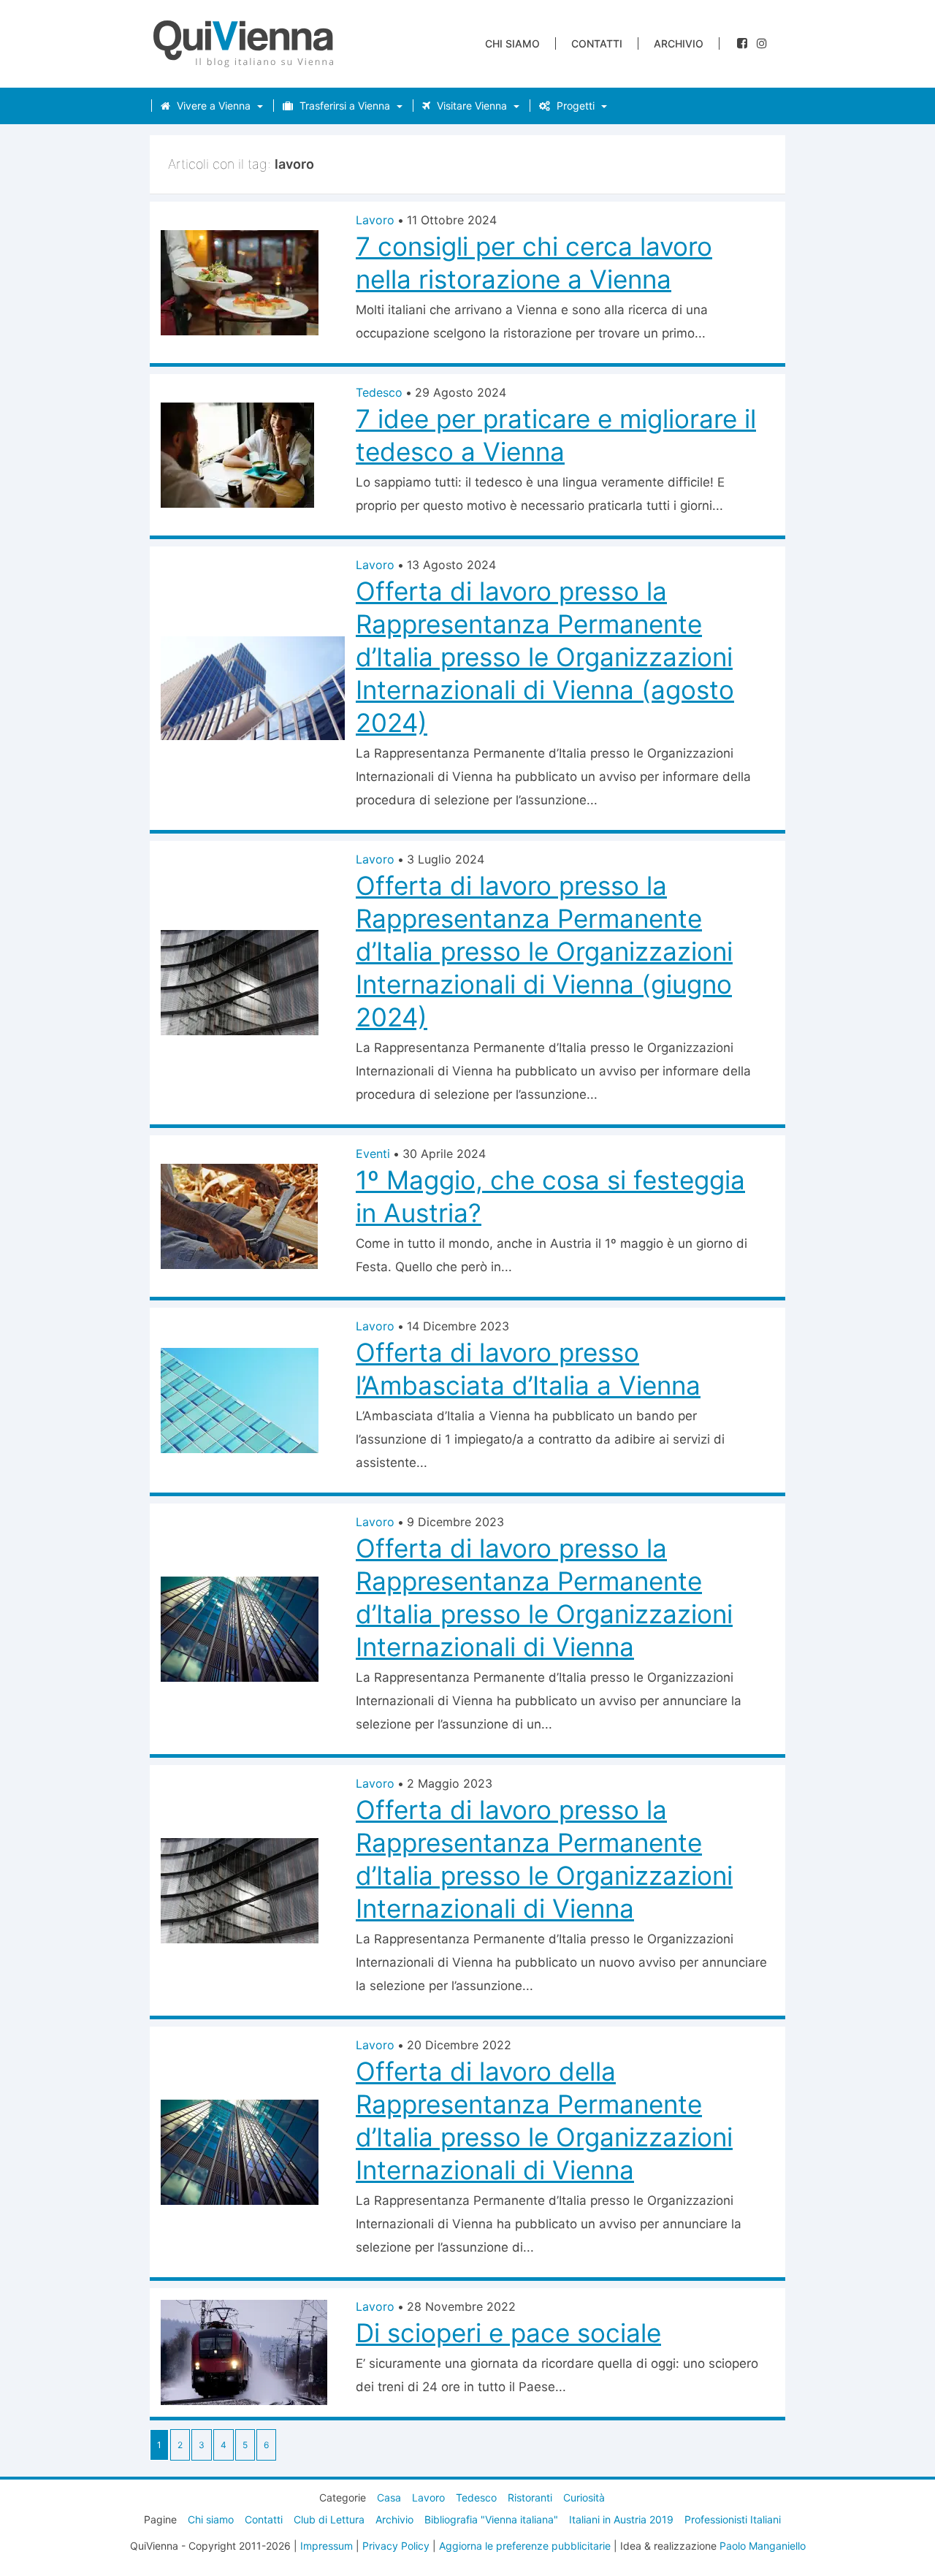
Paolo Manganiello (763, 2546)
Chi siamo (512, 43)
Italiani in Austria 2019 (621, 2519)
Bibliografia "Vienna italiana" (491, 2519)
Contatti (597, 43)
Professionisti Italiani (733, 2519)
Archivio (679, 43)
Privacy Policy (396, 2546)
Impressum (327, 2546)
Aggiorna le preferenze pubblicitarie (525, 2546)
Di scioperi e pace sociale (508, 2333)
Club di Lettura (329, 2519)
